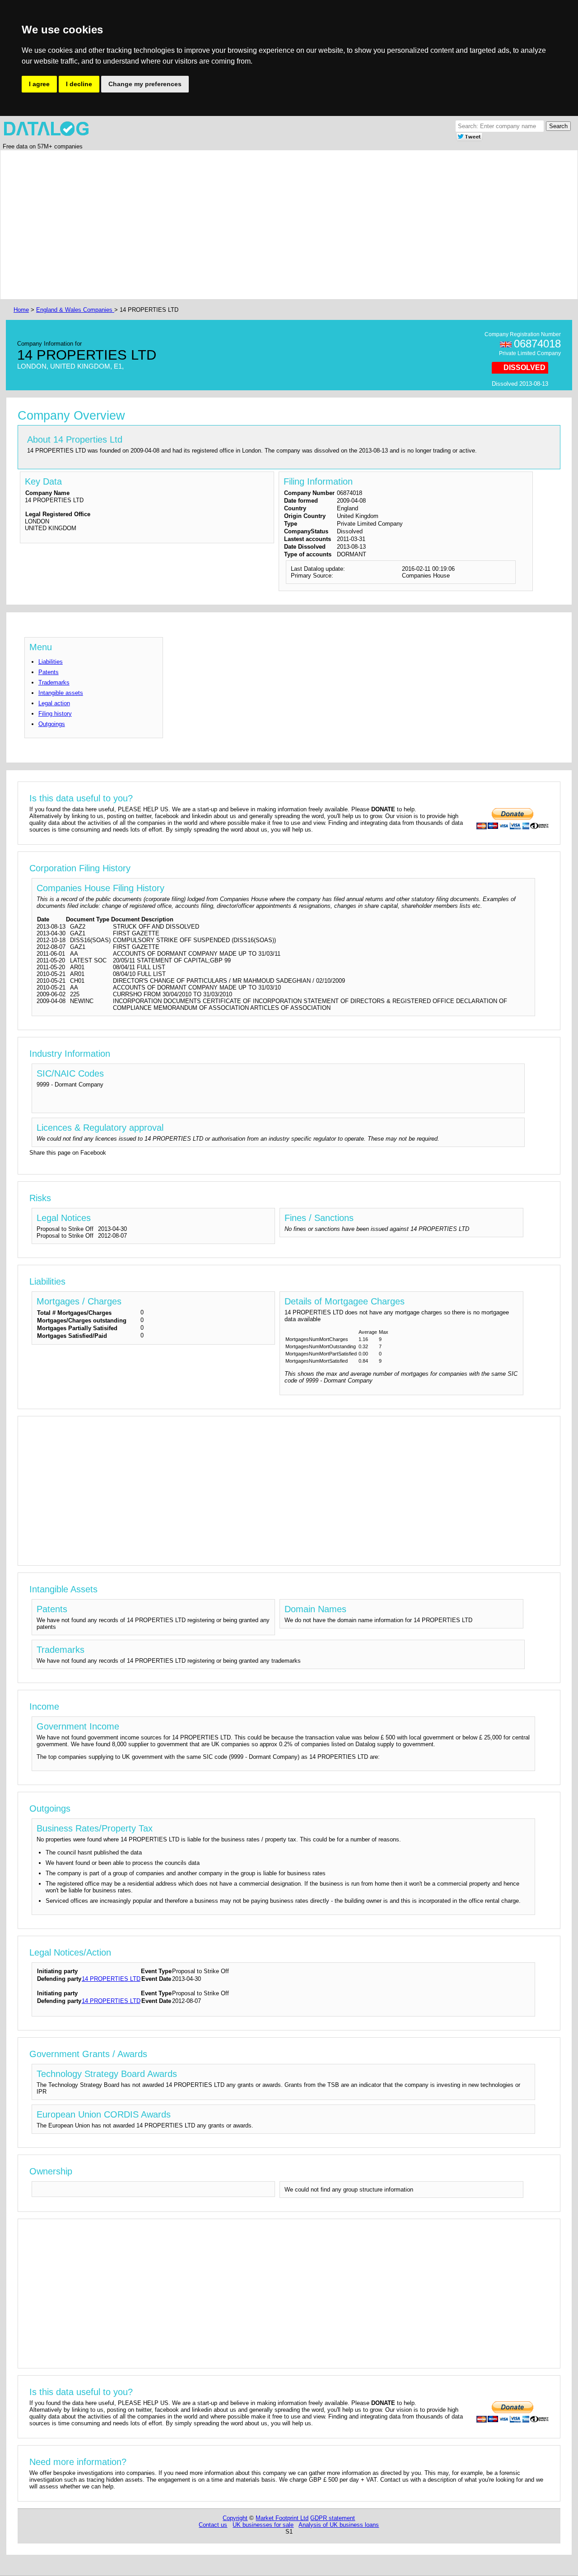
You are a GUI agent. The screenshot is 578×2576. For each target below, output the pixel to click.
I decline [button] (79, 84)
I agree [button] (39, 84)
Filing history (55, 714)
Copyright (235, 2518)
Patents (49, 672)
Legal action (54, 703)
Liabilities (51, 662)
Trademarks (54, 682)
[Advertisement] (283, 225)
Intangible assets (61, 693)
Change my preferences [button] (145, 84)
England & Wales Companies (75, 310)
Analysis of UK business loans (339, 2525)
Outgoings (52, 724)
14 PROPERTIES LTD (111, 1979)
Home (21, 310)
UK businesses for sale (263, 2525)
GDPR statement (333, 2518)
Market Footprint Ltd (282, 2518)
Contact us (213, 2525)
